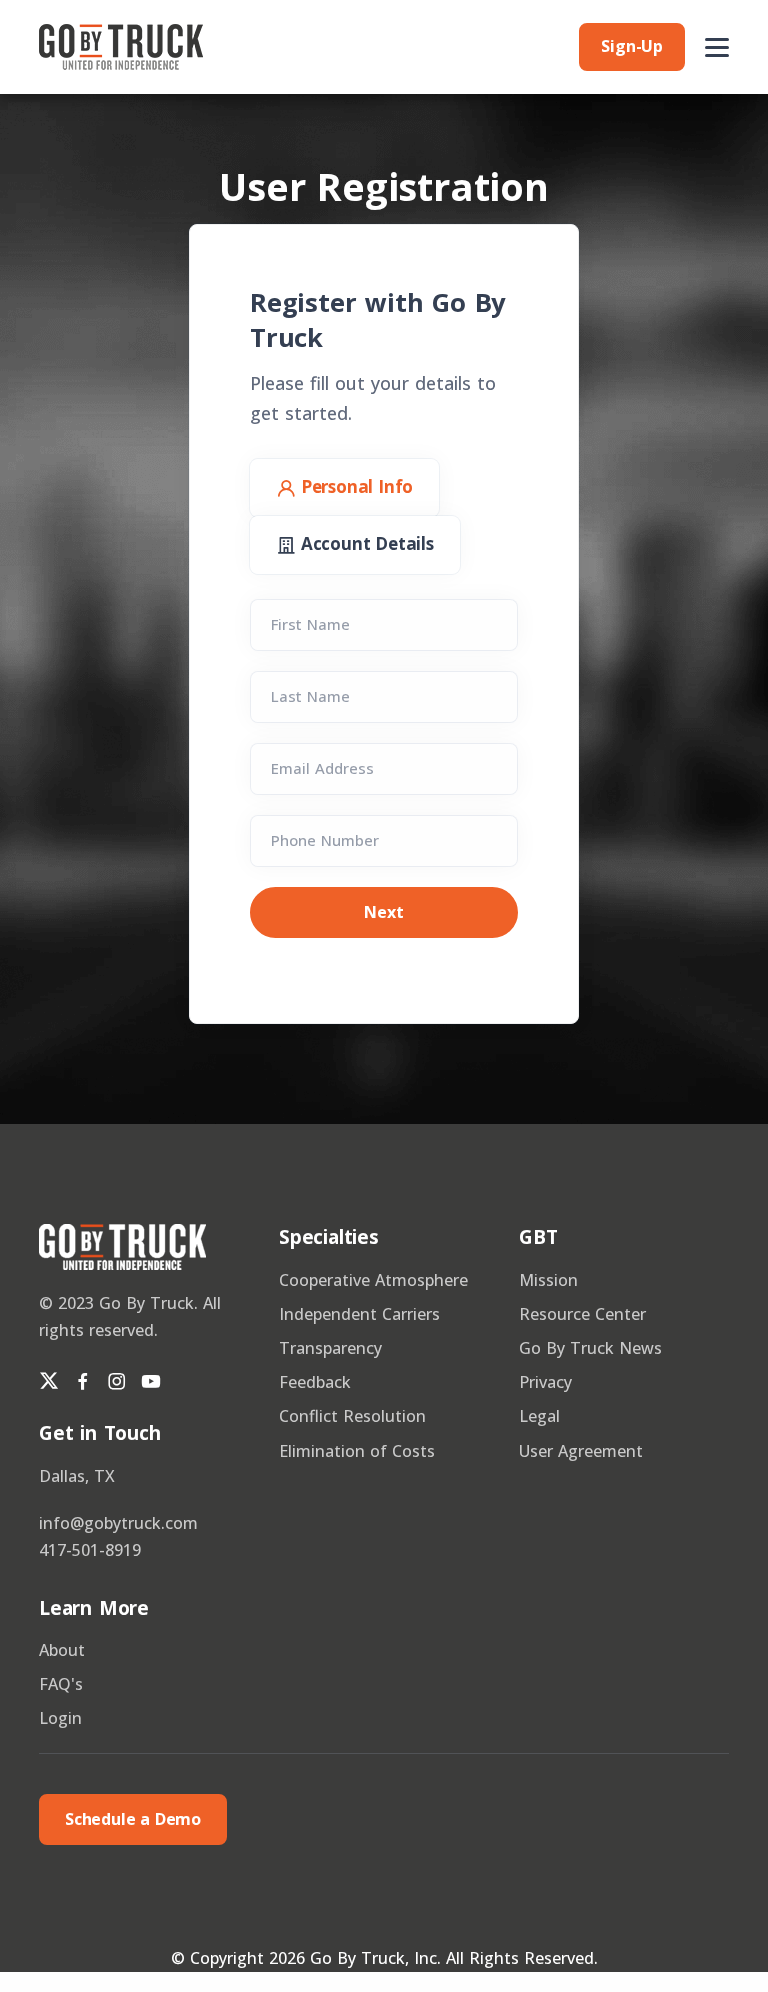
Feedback (315, 1382)
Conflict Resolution (352, 1416)
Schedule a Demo (133, 1819)
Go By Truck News (590, 1348)
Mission (548, 1280)
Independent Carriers (359, 1314)
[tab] (344, 488)
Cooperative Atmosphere (373, 1280)
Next (383, 912)
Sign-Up (632, 46)
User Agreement (581, 1451)
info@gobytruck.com (118, 1523)
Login (60, 1718)
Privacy (545, 1382)
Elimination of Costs (357, 1451)
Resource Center (582, 1314)
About (62, 1650)
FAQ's (61, 1684)
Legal (539, 1416)
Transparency (330, 1348)
